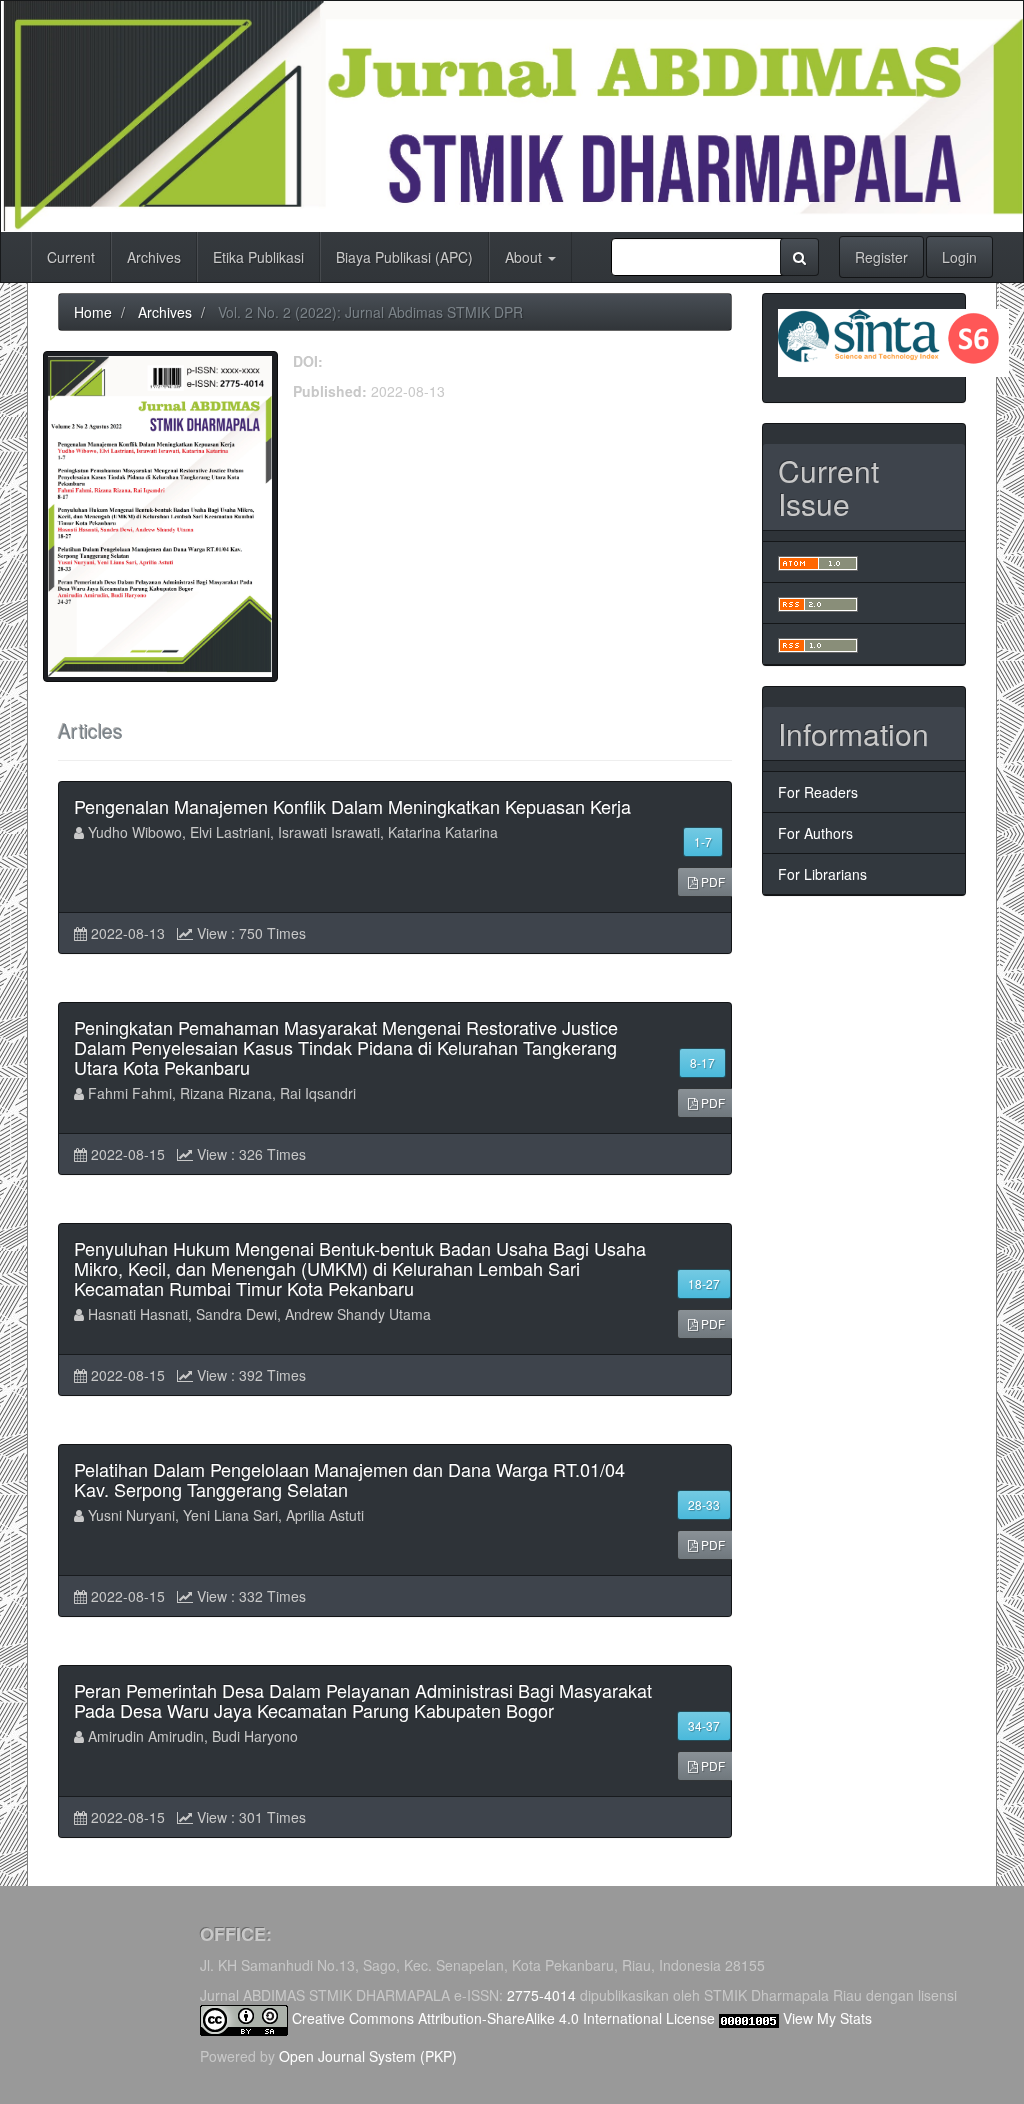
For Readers (818, 792)
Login (959, 257)
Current (71, 257)
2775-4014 (541, 1995)
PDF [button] (711, 881)
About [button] (525, 257)
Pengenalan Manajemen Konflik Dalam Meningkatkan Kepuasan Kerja (352, 806)
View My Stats (827, 2018)
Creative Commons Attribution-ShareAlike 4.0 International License (503, 2018)
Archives (154, 257)
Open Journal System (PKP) (368, 2056)
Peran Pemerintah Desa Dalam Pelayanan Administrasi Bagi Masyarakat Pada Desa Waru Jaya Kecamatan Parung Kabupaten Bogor (363, 1700)
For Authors (815, 833)
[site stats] (749, 2018)
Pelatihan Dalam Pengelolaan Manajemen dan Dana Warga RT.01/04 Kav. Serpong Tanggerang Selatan (349, 1479)
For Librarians (822, 874)
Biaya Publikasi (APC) (404, 257)
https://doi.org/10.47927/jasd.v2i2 (432, 361)
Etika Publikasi (258, 257)
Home (93, 312)
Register (881, 257)
